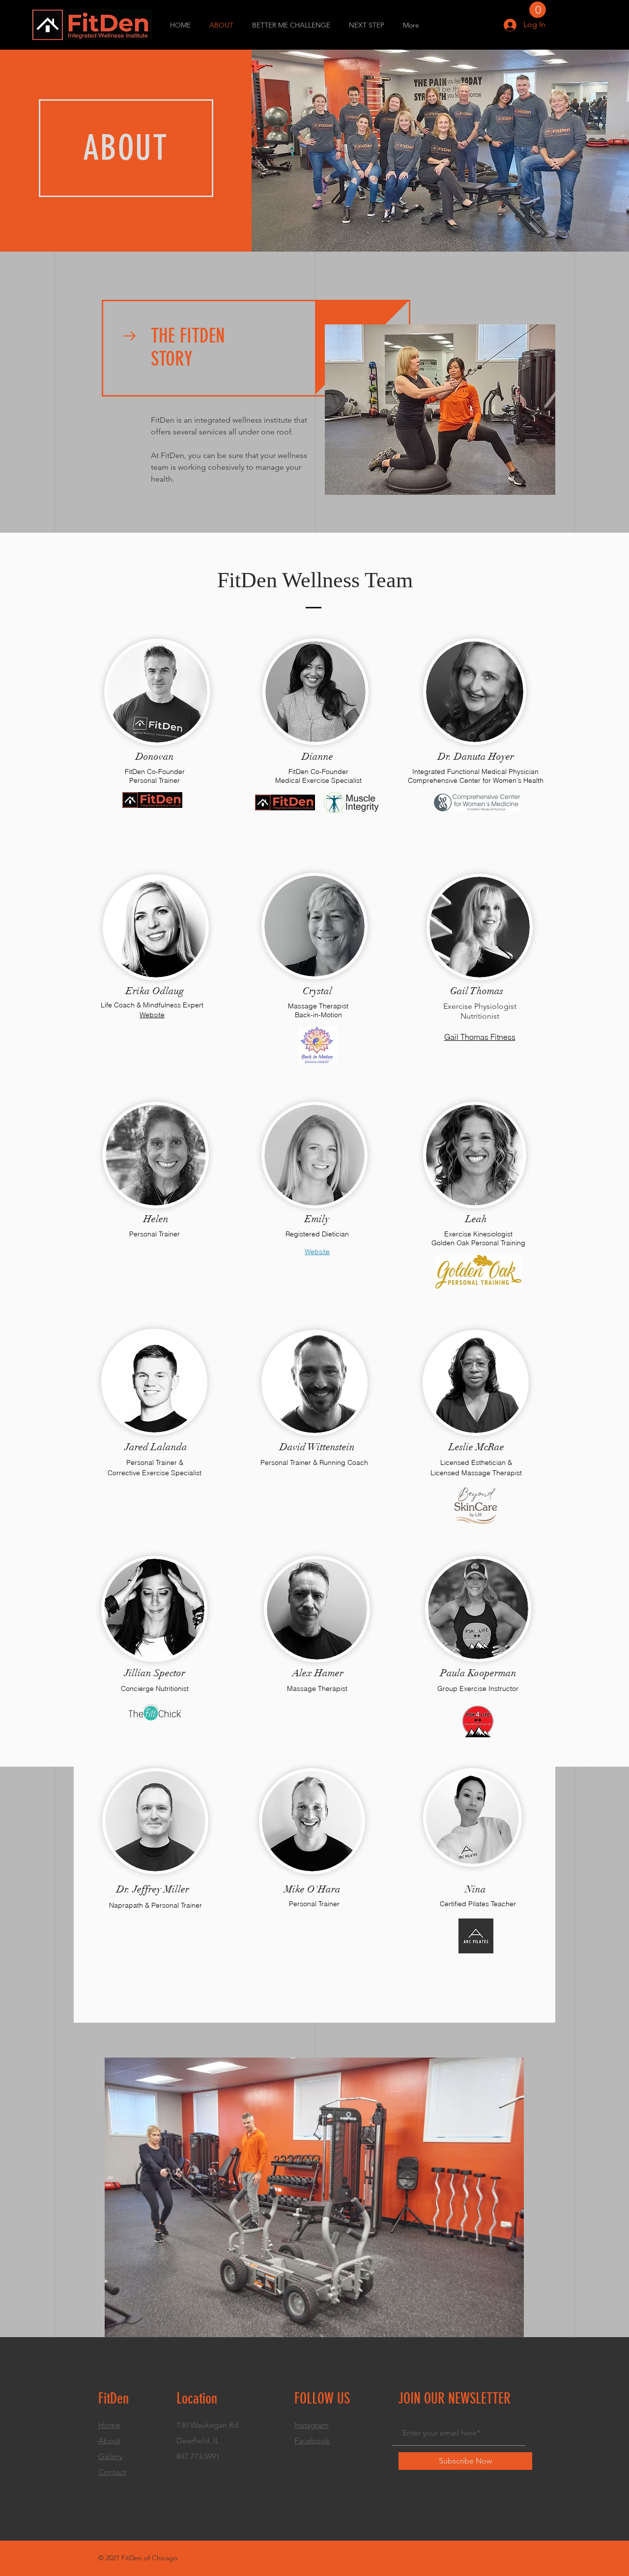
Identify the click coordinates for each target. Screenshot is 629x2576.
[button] (538, 10)
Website (317, 1252)
